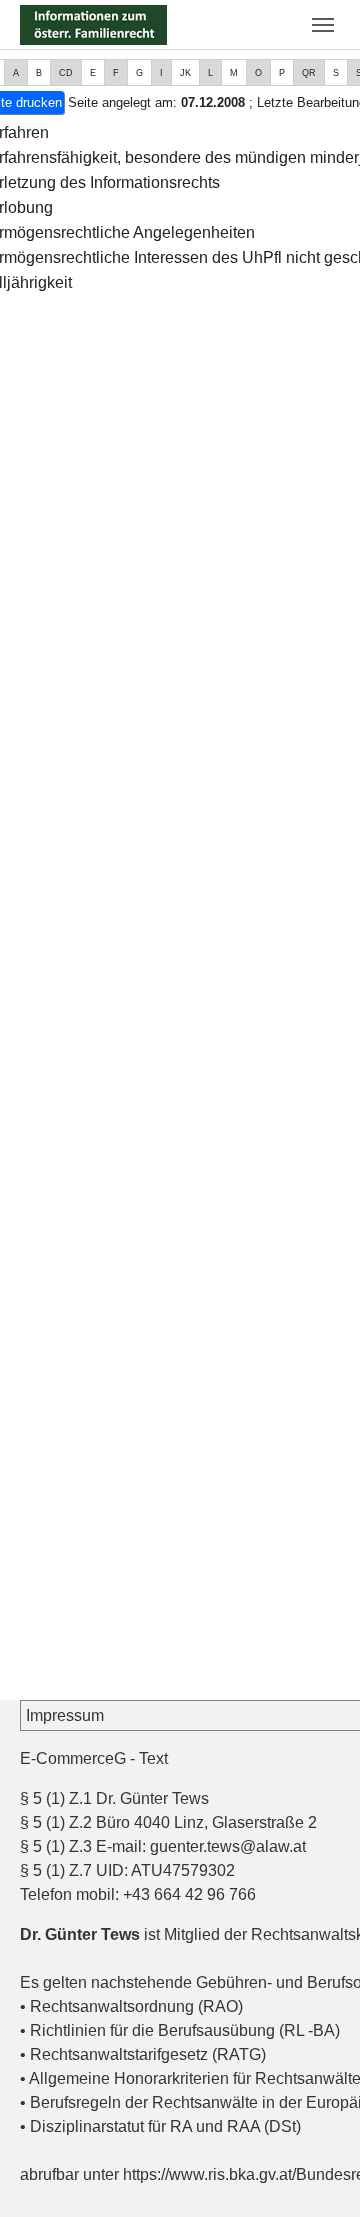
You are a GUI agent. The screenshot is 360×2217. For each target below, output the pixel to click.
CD (66, 73)
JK (185, 73)
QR (309, 73)
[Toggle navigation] (323, 25)
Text (153, 1758)
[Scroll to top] (316, 2173)
